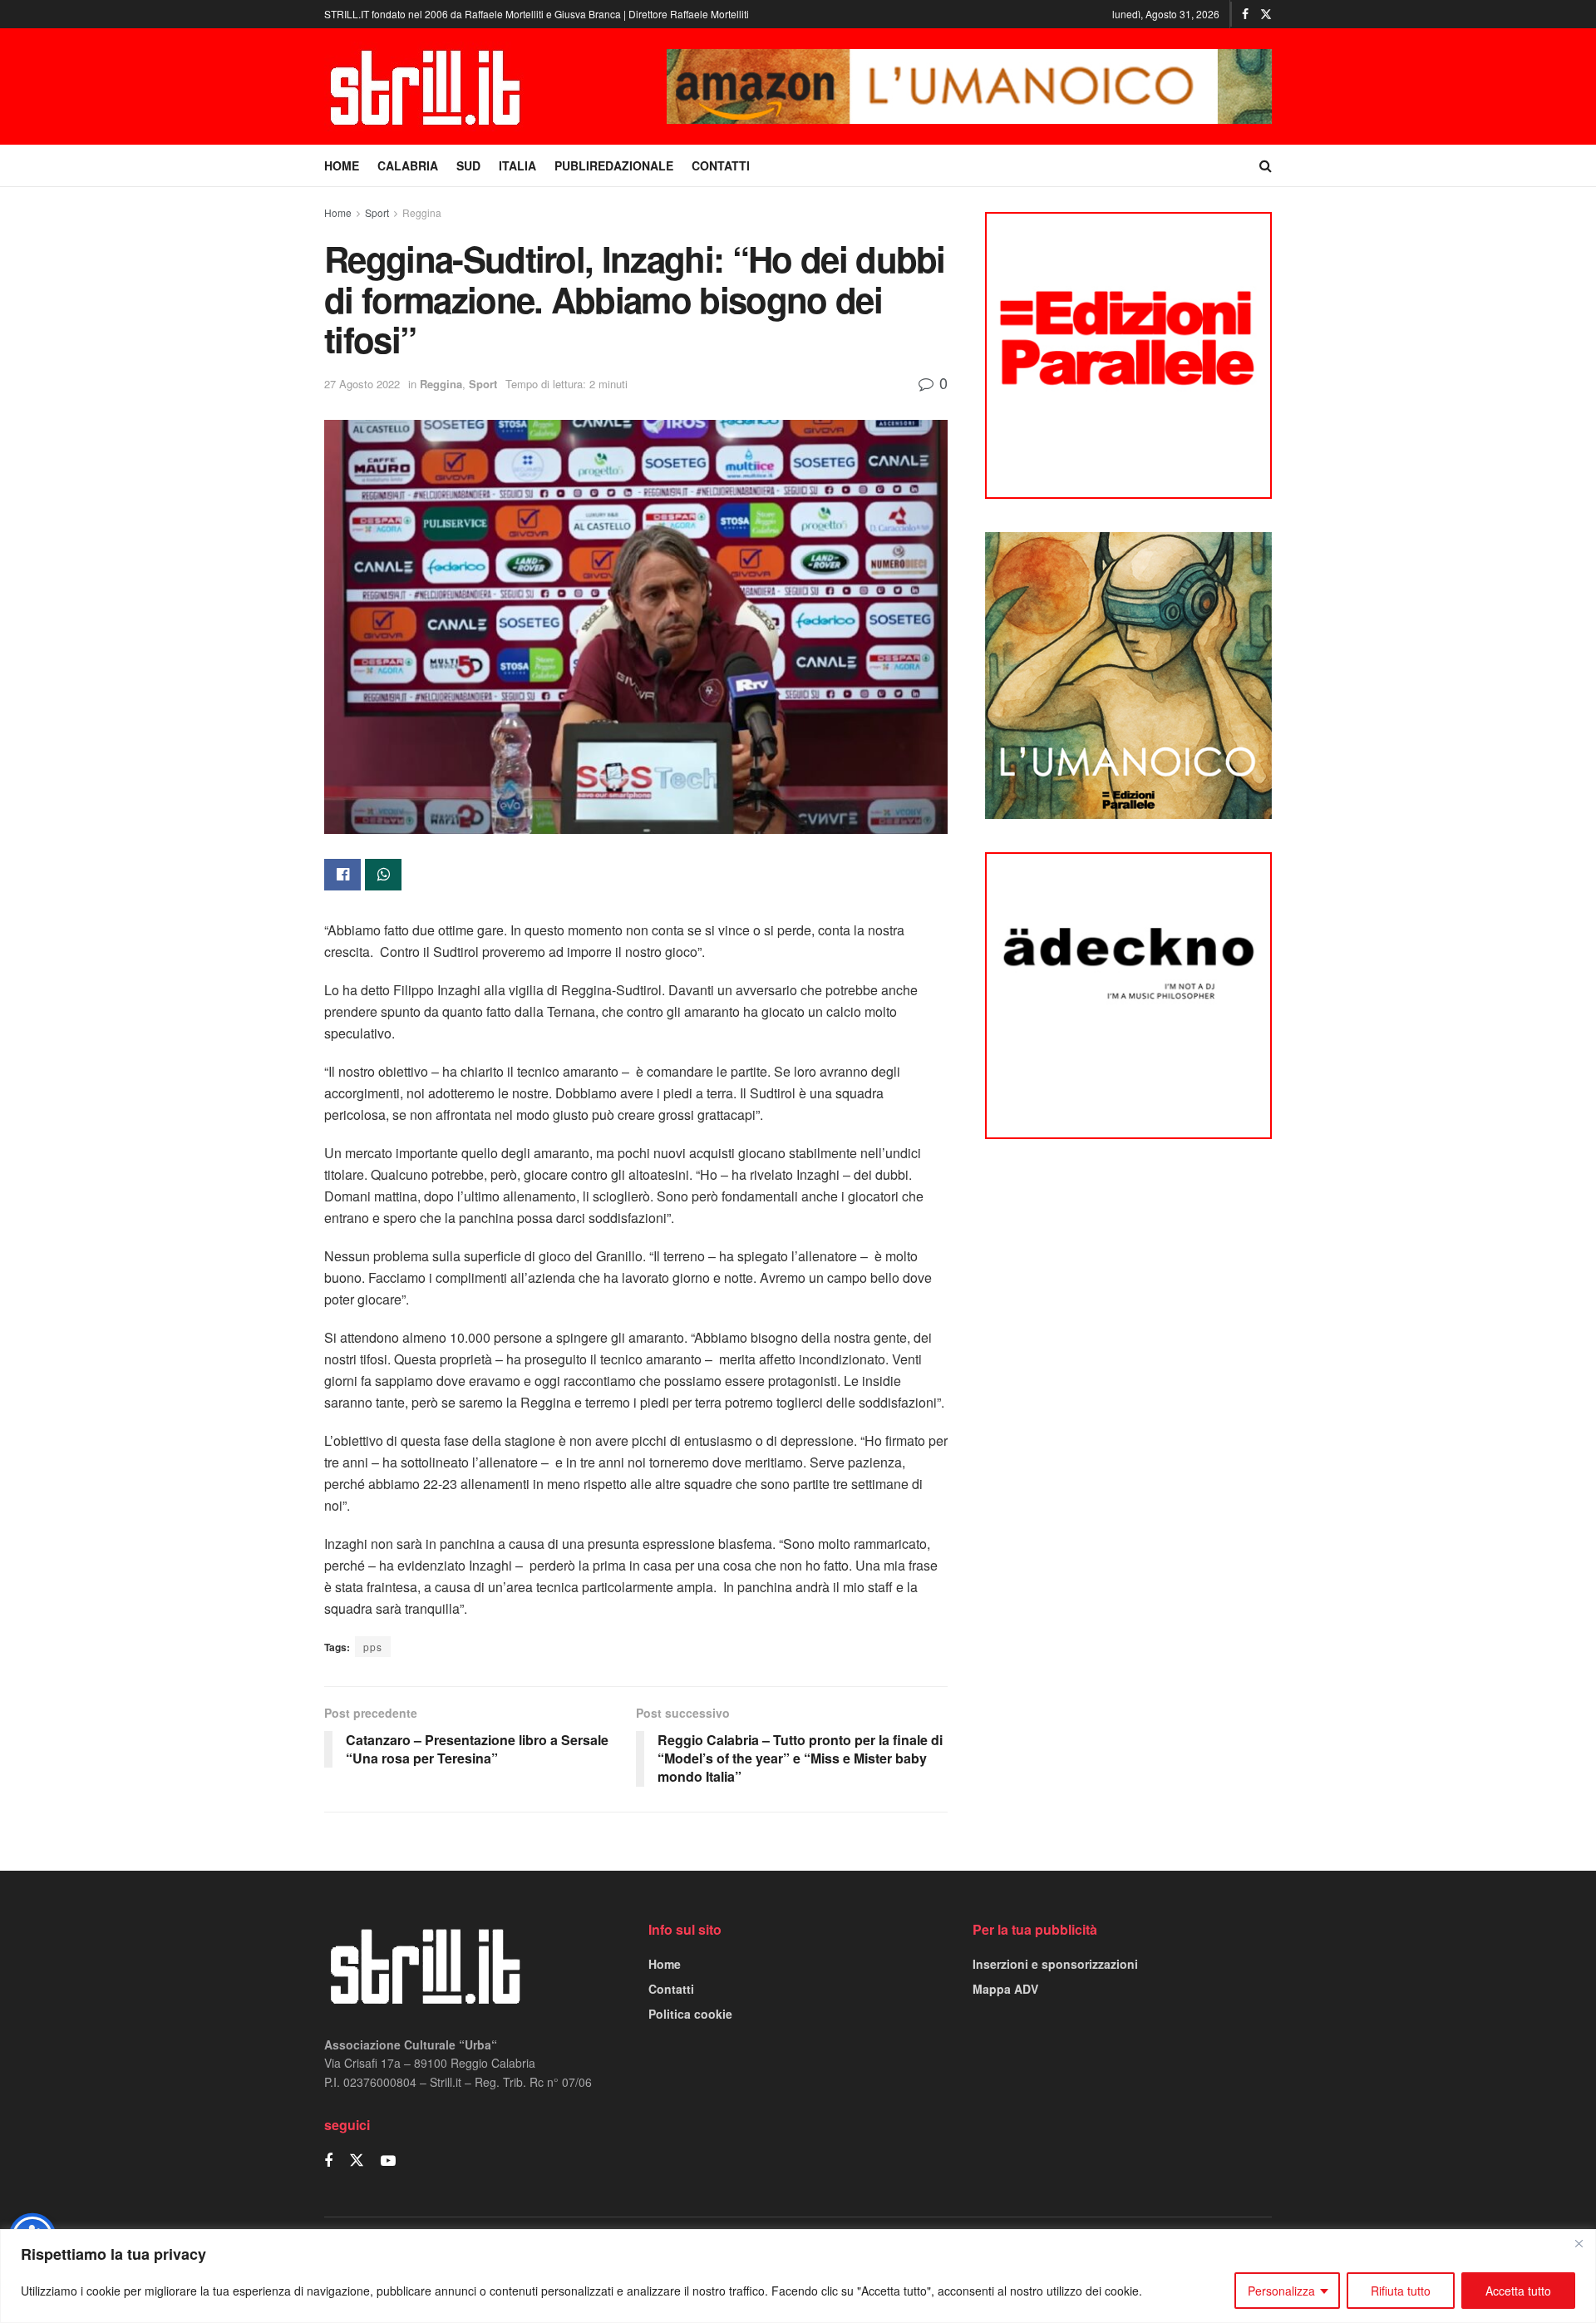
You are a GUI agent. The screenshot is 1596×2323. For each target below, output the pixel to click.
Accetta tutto (1518, 2291)
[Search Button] (1266, 165)
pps (373, 1647)
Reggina (422, 212)
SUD (468, 165)
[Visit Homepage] (428, 86)
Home (338, 212)
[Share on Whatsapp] (383, 875)
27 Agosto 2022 (362, 384)
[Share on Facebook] (342, 875)
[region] (798, 2276)
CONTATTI (721, 165)
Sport (377, 212)
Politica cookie (690, 2014)
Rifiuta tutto (1401, 2291)
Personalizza (1281, 2291)
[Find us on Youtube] (388, 2161)
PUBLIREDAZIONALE (614, 165)
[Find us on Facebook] (1245, 14)
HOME (342, 165)
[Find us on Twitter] (1266, 14)
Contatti (671, 1989)
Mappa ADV (1005, 1989)
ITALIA (517, 165)
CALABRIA (408, 165)
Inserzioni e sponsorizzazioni (1055, 1964)
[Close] (1579, 2243)
